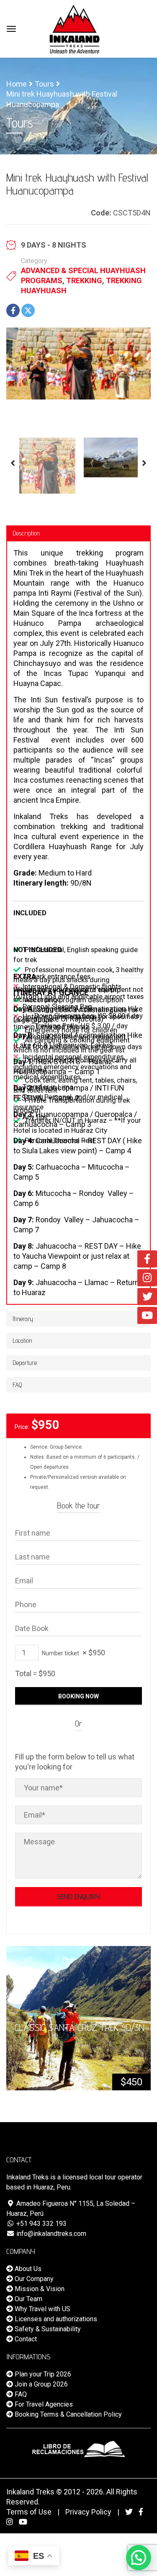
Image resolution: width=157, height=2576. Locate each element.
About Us (27, 2269)
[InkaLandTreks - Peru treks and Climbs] (75, 28)
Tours (44, 84)
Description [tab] (26, 533)
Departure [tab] (25, 1363)
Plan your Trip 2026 (42, 2374)
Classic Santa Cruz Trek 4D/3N (80, 2027)
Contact (25, 2339)
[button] (139, 2558)
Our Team (28, 2299)
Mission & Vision (39, 2289)
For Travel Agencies (43, 2404)
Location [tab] (22, 1340)
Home (17, 84)
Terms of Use (29, 2512)
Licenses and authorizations (55, 2319)
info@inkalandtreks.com (50, 2234)
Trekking (84, 280)
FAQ (20, 2394)
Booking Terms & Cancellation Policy (67, 2414)
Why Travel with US (42, 2309)
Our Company (33, 2279)
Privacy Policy (88, 2512)
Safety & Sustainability (47, 2329)
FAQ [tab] (17, 1385)
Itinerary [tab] (23, 1319)
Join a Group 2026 (40, 2384)
